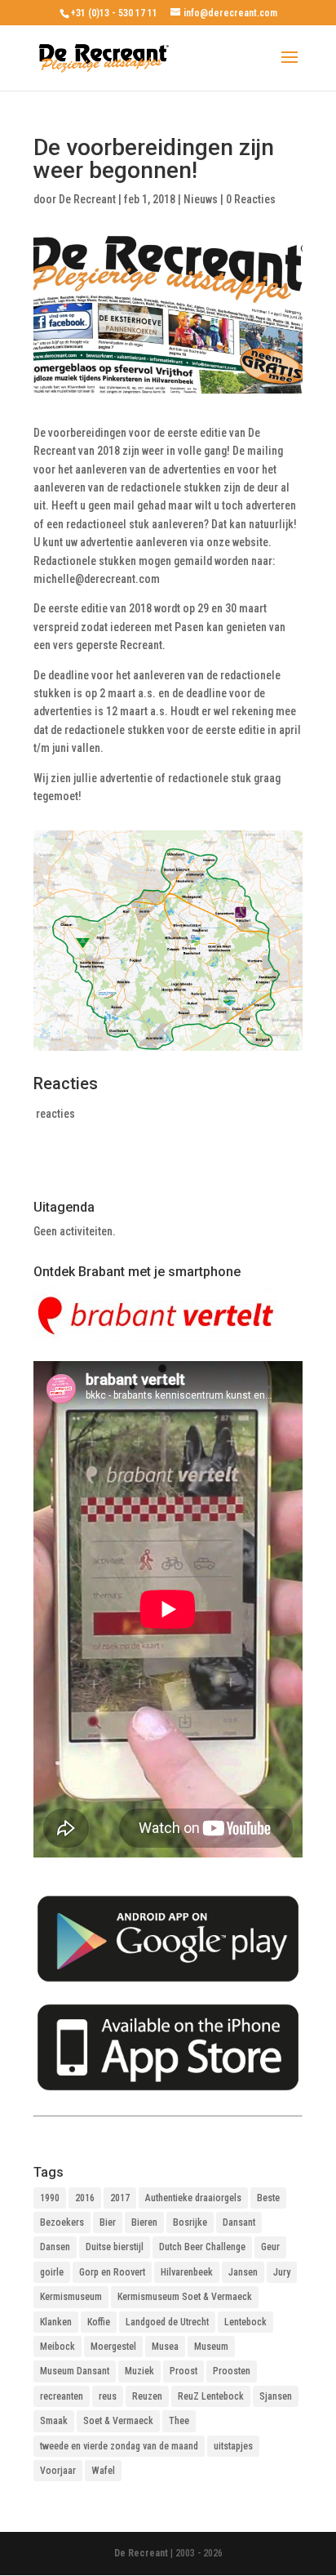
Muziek (139, 2371)
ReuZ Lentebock (211, 2396)
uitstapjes (233, 2446)
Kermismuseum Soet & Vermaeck (185, 2297)
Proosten (232, 2371)
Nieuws (201, 199)
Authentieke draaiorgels (193, 2198)
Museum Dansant (75, 2371)
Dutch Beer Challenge (202, 2247)
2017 (120, 2198)
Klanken (56, 2322)
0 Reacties (251, 199)
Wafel (103, 2471)
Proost (183, 2371)
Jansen (243, 2272)
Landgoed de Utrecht (167, 2322)
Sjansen (276, 2396)
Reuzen (147, 2396)
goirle (52, 2272)
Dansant (239, 2222)
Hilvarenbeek (187, 2272)
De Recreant (87, 199)
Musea (165, 2347)
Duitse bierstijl (115, 2247)
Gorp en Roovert (112, 2272)
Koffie (99, 2322)
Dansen (55, 2247)
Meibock (57, 2347)
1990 (50, 2198)
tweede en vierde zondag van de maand (119, 2446)
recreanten (62, 2396)
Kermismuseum (71, 2297)
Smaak (54, 2421)
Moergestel (113, 2347)
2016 (85, 2198)
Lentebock (245, 2322)
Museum (211, 2347)
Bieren (144, 2222)
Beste (268, 2198)
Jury (282, 2272)
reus (108, 2396)
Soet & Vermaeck (118, 2421)
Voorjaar (58, 2471)
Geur (270, 2247)
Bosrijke (190, 2222)
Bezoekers (62, 2222)
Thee (179, 2421)
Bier (108, 2222)
